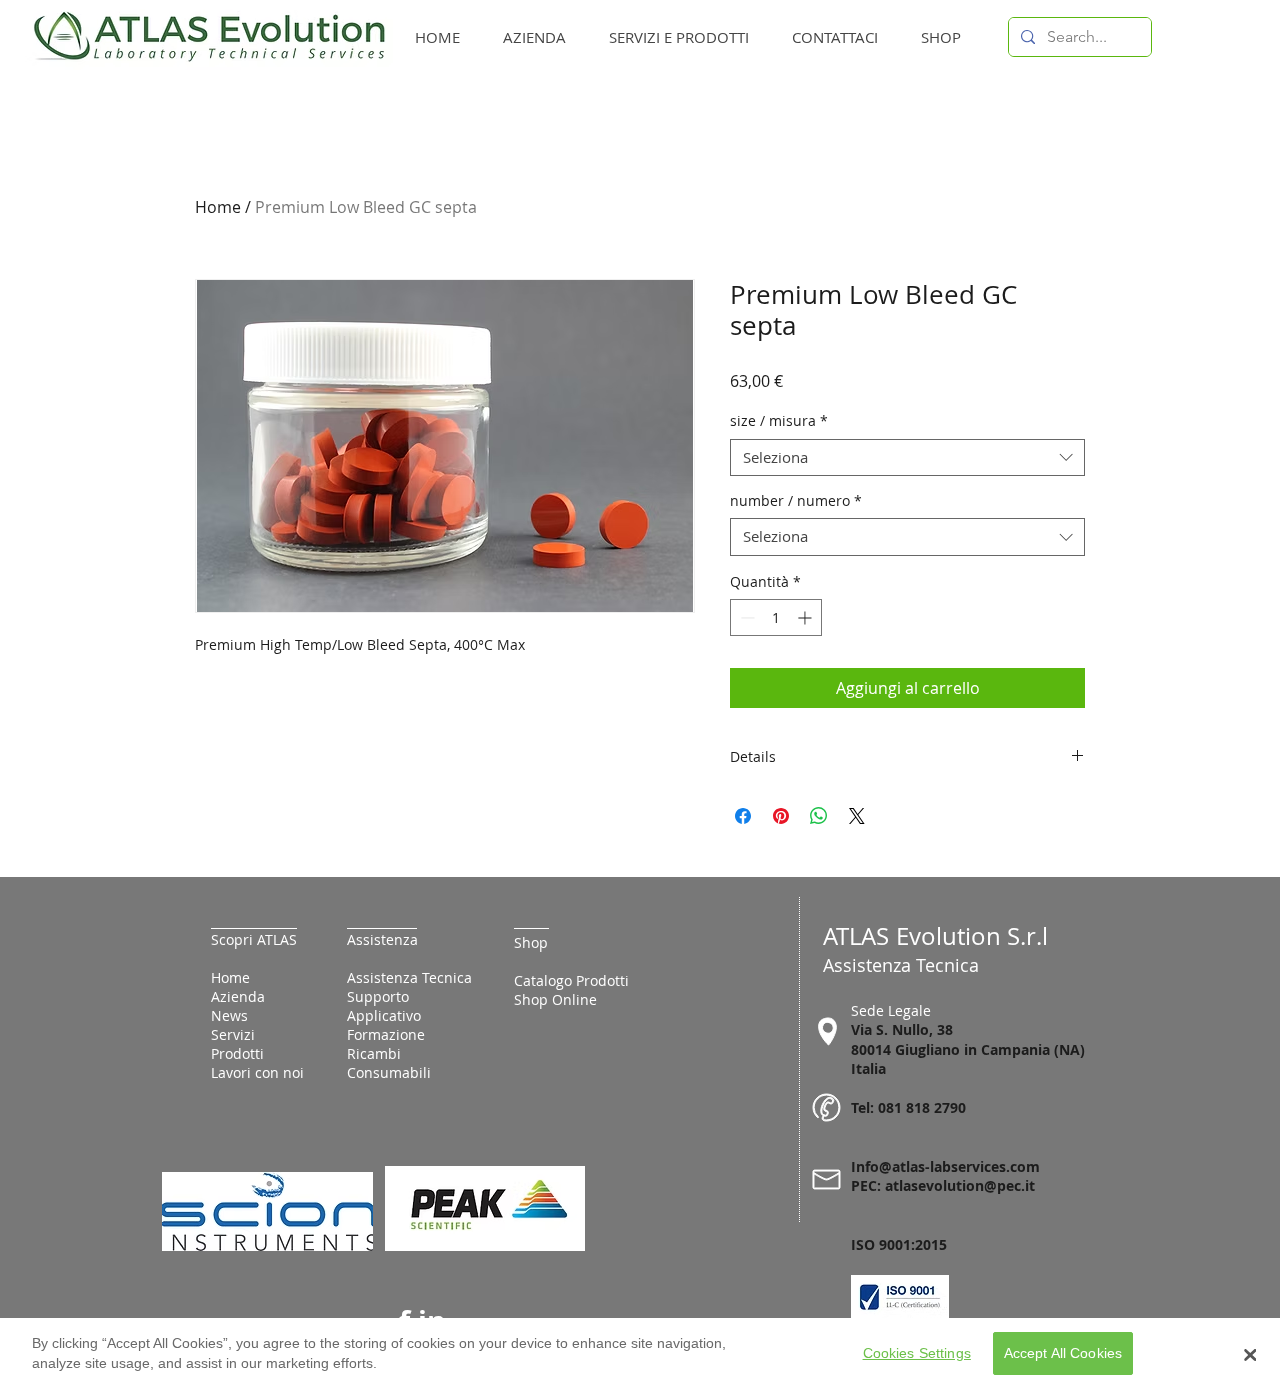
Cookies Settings (917, 1354)
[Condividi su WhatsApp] (819, 816)
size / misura (779, 421)
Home (218, 207)
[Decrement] (745, 617)
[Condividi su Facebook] (743, 816)
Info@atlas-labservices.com (945, 1166)
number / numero (796, 501)
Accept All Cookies (1063, 1354)
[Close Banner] (1250, 1355)
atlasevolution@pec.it (960, 1185)
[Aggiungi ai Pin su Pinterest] (781, 816)
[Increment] (806, 617)
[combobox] (907, 458)
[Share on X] (857, 816)
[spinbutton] (776, 617)
